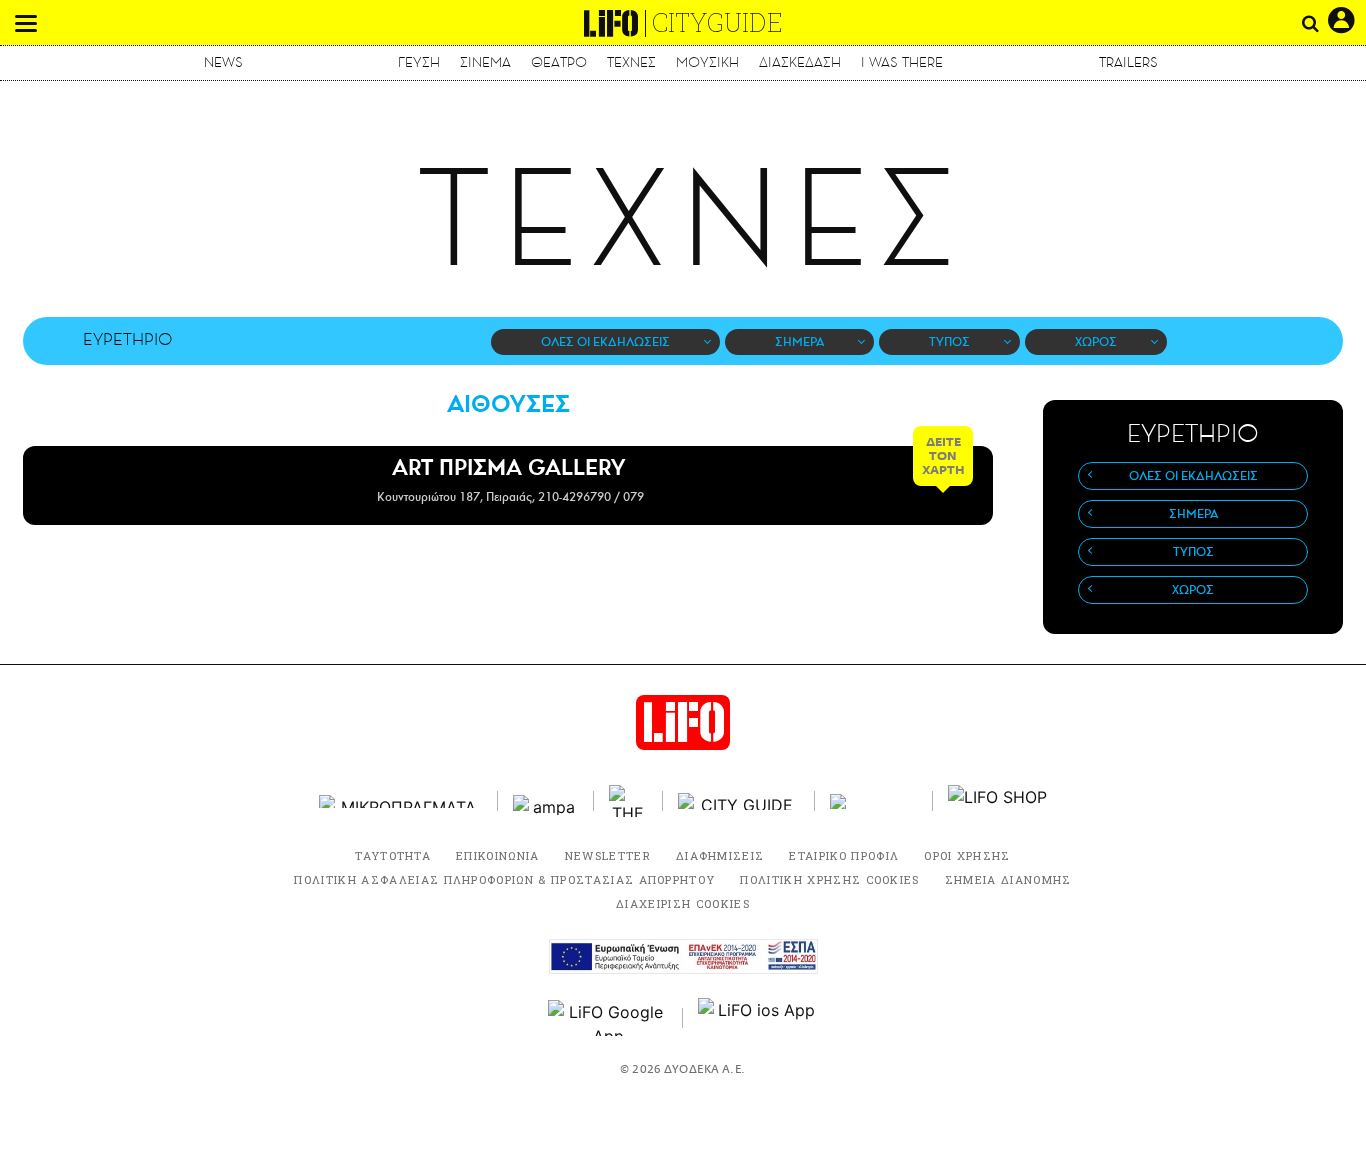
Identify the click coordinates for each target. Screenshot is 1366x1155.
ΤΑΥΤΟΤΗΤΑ (393, 855)
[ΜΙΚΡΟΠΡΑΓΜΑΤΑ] (401, 801)
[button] (26, 23)
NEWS (223, 62)
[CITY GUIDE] (739, 801)
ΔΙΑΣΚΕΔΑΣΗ (800, 62)
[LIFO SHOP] (998, 801)
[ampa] (546, 801)
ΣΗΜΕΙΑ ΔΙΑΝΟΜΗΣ (1008, 879)
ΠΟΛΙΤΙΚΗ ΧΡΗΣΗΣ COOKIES (829, 879)
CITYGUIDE (717, 22)
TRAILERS (1128, 62)
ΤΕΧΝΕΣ (631, 62)
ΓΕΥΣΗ (419, 62)
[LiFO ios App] (758, 1018)
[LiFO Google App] (608, 1018)
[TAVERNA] (874, 801)
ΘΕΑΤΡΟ (559, 62)
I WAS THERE (902, 62)
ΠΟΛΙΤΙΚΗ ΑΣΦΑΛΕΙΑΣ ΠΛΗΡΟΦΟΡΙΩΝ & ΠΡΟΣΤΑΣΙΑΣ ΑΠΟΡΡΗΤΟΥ (504, 879)
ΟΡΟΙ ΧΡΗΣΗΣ (967, 855)
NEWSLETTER (608, 855)
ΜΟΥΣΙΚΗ (707, 62)
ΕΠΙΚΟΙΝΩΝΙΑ (498, 855)
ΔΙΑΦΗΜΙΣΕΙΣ (720, 855)
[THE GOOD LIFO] (628, 801)
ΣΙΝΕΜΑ (485, 62)
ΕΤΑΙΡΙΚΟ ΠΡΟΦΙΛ (844, 855)
